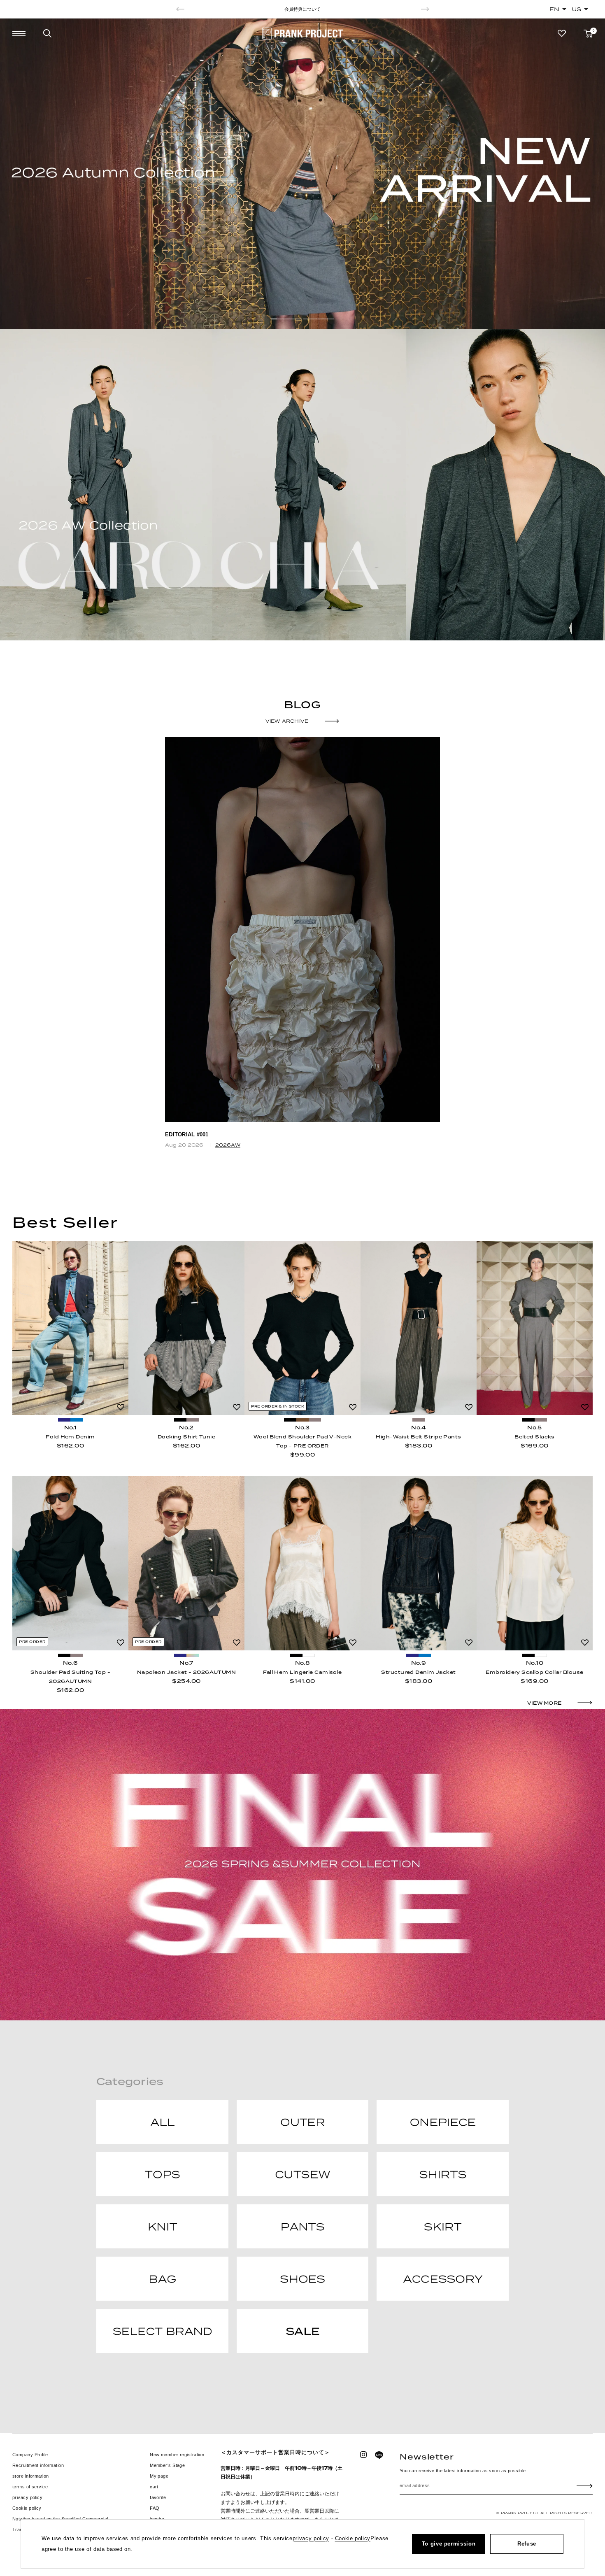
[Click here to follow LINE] (379, 2455)
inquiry (157, 2519)
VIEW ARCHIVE (287, 721)
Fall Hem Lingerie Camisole (302, 1672)
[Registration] (585, 2485)
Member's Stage (167, 2465)
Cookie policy (27, 2508)
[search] (47, 33)
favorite (158, 2497)
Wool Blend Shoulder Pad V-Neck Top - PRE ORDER (302, 1441)
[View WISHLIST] (562, 33)
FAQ (155, 2508)
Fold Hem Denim (70, 1437)
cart (154, 2487)
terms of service (30, 2487)
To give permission (449, 2544)
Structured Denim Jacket (418, 1672)
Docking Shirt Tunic (186, 1437)
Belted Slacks (535, 1437)
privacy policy (27, 2497)
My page (159, 2476)
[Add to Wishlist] (121, 1407)
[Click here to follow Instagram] (363, 2455)
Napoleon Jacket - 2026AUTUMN (186, 1672)
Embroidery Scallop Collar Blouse (534, 1672)
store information (30, 2476)
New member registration (177, 2455)
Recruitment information (38, 2465)
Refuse (527, 2544)
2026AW (228, 1145)
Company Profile (30, 2455)
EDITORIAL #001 (187, 1134)
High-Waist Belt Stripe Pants (418, 1437)
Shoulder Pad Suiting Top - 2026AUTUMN (70, 1677)
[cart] (588, 34)
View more (544, 1703)
